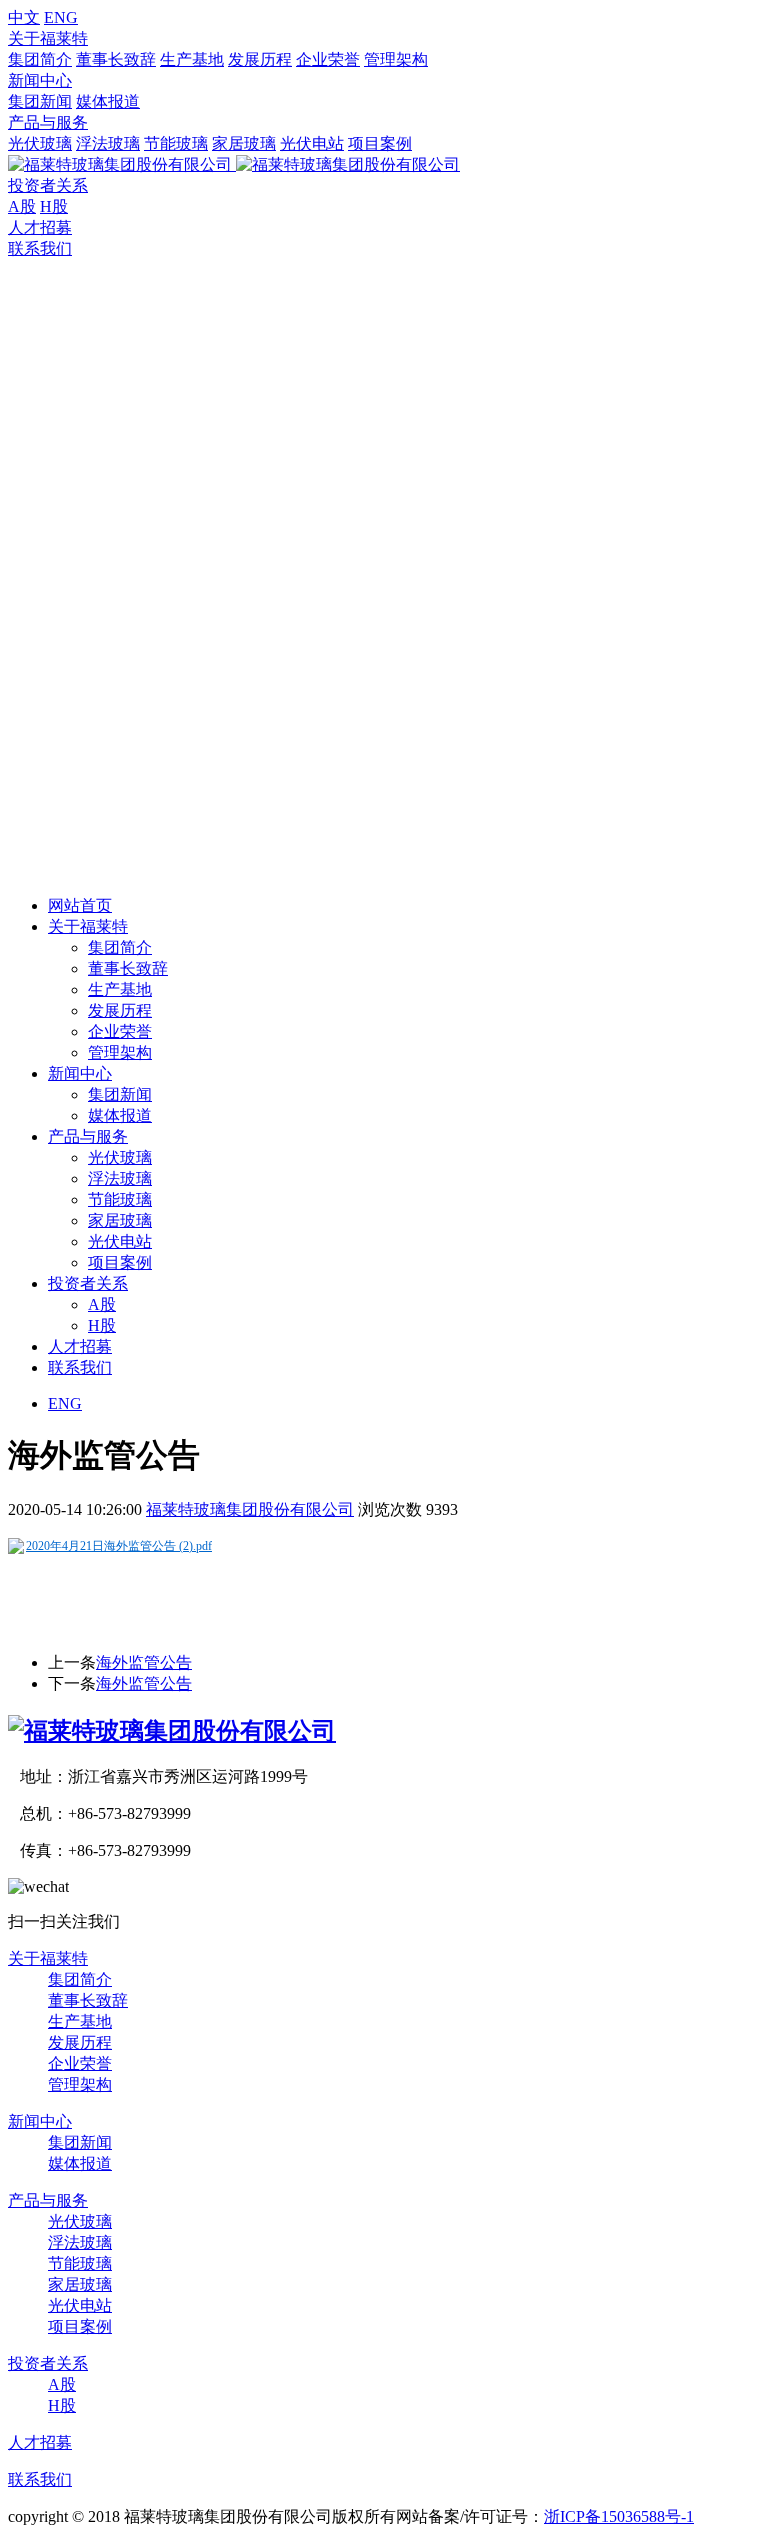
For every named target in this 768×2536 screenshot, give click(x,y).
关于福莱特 (48, 38)
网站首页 (80, 905)
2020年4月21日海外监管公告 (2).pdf (119, 1546)
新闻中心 (40, 80)
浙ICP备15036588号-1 (619, 2516)
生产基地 (192, 59)
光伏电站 (312, 143)
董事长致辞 (116, 59)
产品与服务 (48, 122)
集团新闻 (40, 101)
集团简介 (40, 59)
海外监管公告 (144, 1662)
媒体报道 (108, 101)
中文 (24, 17)
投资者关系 (48, 185)
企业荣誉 (328, 59)
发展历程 (260, 59)
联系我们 (40, 248)
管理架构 (396, 59)
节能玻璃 (176, 143)
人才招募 (40, 227)
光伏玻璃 (40, 143)
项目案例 (380, 143)
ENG (61, 17)
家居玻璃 (244, 143)
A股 (22, 206)
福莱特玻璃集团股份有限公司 (250, 1509)
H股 (54, 206)
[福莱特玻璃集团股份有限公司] (172, 1731)
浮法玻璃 (108, 143)
